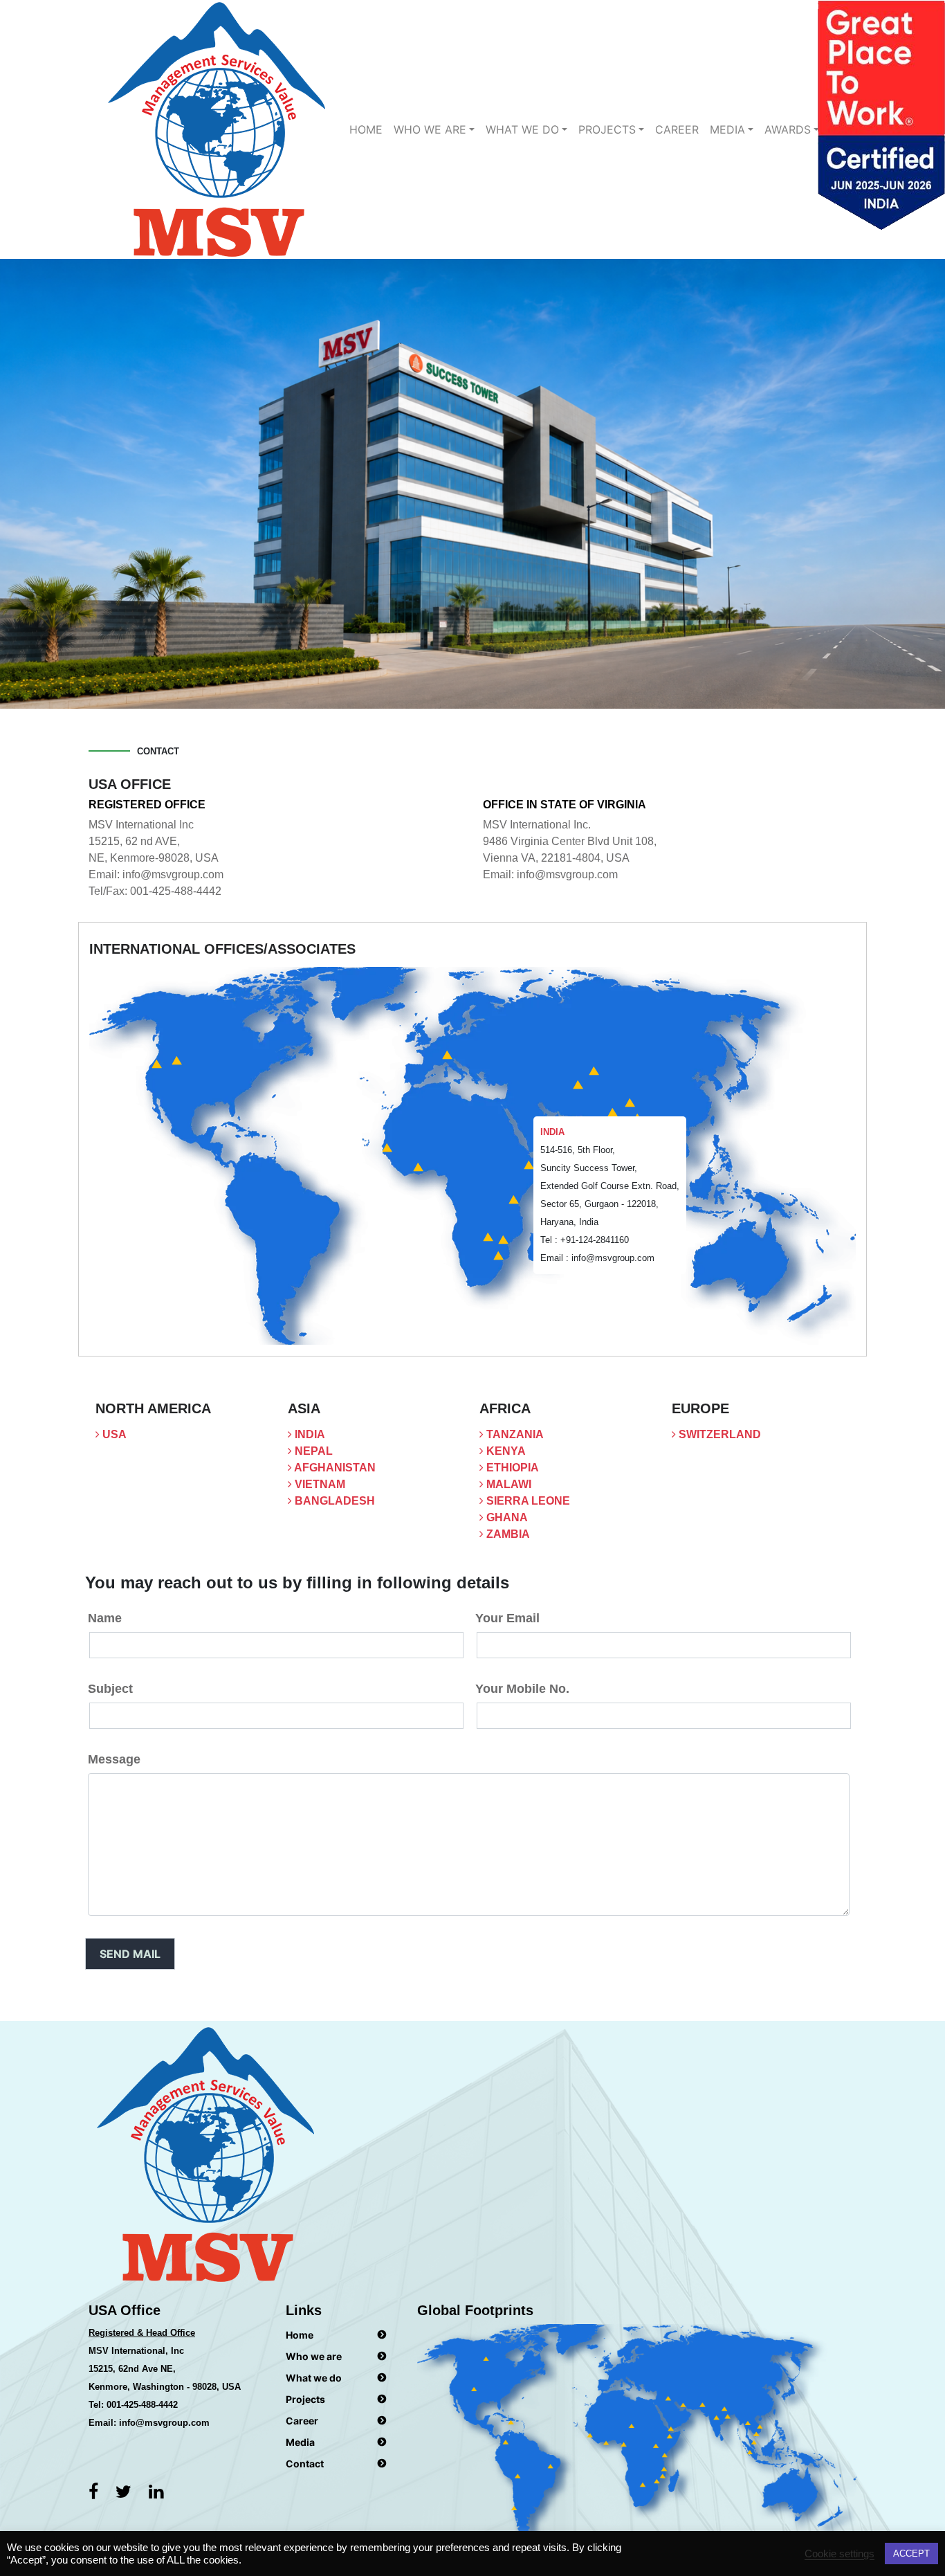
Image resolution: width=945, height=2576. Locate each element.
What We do (522, 129)
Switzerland (718, 1434)
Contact (305, 2464)
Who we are (430, 129)
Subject (110, 1689)
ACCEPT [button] (911, 2554)
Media (727, 129)
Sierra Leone (527, 1501)
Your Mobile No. (522, 1689)
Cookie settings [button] (840, 2554)
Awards (788, 129)
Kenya (505, 1451)
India (309, 1434)
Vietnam (319, 1484)
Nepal (312, 1451)
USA (113, 1434)
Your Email (507, 1618)
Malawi (507, 1484)
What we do (314, 2378)
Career (677, 129)
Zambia (507, 1534)
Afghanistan (334, 1468)
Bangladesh (333, 1501)
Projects (607, 129)
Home (366, 129)
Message (114, 1759)
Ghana (506, 1517)
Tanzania (514, 1434)
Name (105, 1618)
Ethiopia (511, 1468)
